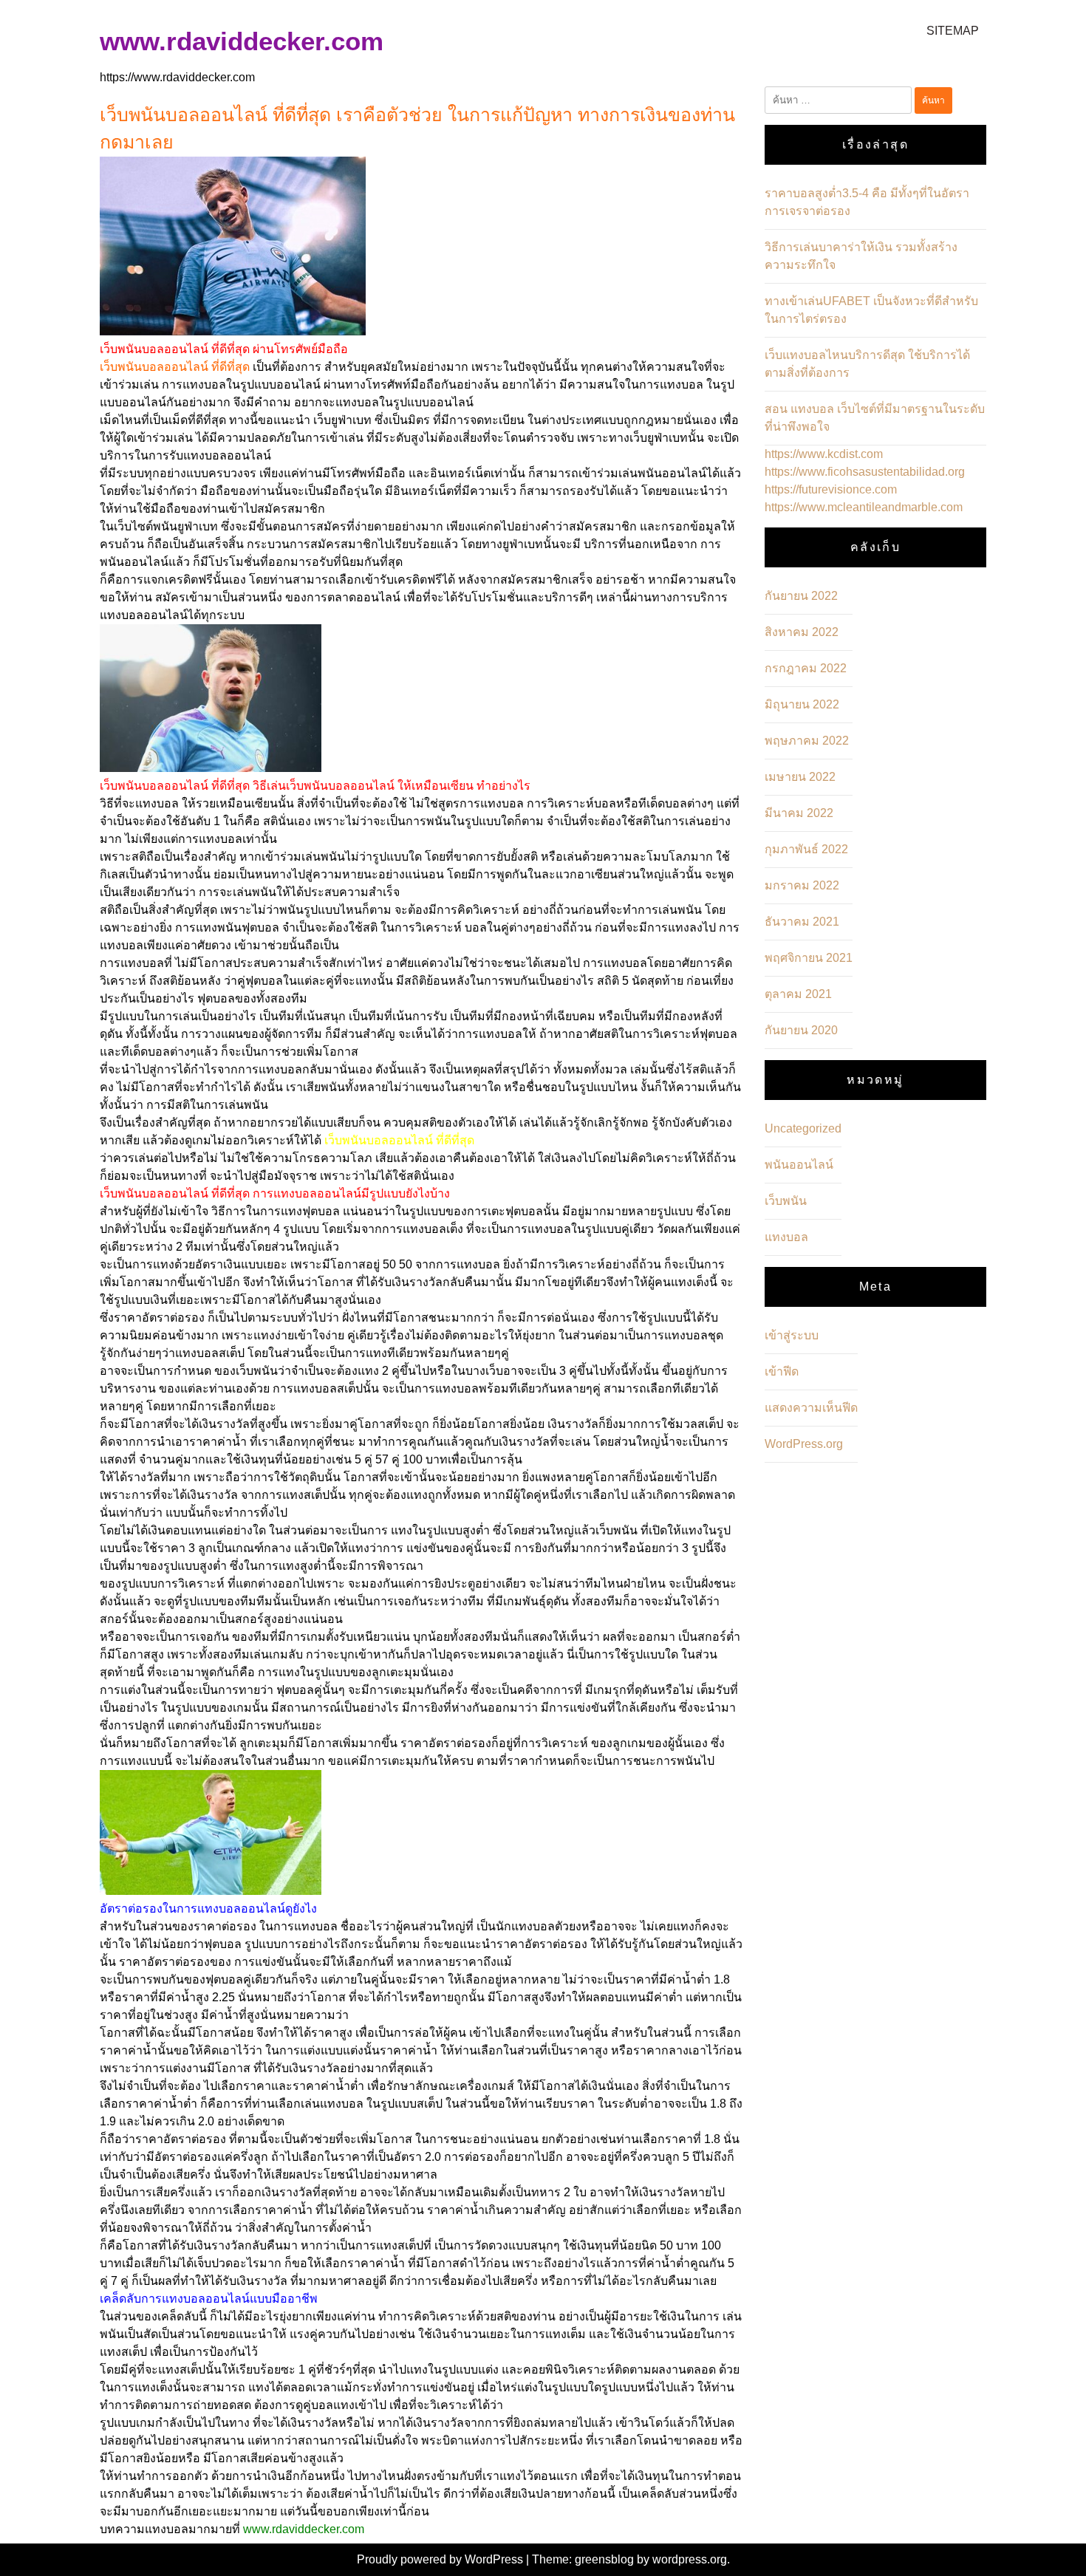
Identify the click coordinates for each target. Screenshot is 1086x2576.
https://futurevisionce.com (831, 489)
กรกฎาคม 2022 (806, 668)
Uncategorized (803, 1128)
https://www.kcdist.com (824, 454)
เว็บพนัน (786, 1201)
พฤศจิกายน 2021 (809, 958)
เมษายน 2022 (800, 777)
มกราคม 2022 (802, 885)
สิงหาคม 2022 (802, 632)
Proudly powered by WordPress (441, 2559)
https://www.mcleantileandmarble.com (864, 507)
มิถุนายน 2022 (802, 704)
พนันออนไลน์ (799, 1165)
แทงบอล (786, 1237)
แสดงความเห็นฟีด (811, 1408)
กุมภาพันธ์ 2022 (806, 849)
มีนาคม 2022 (799, 813)
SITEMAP (953, 31)
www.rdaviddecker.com (242, 41)
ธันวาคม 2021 (802, 922)
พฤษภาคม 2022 (807, 741)
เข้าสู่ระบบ (792, 1335)
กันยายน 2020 (801, 1030)
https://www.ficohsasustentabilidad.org (865, 472)
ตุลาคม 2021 (798, 994)
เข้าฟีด (782, 1371)
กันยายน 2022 (801, 596)
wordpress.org (690, 2559)
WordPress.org (804, 1444)
